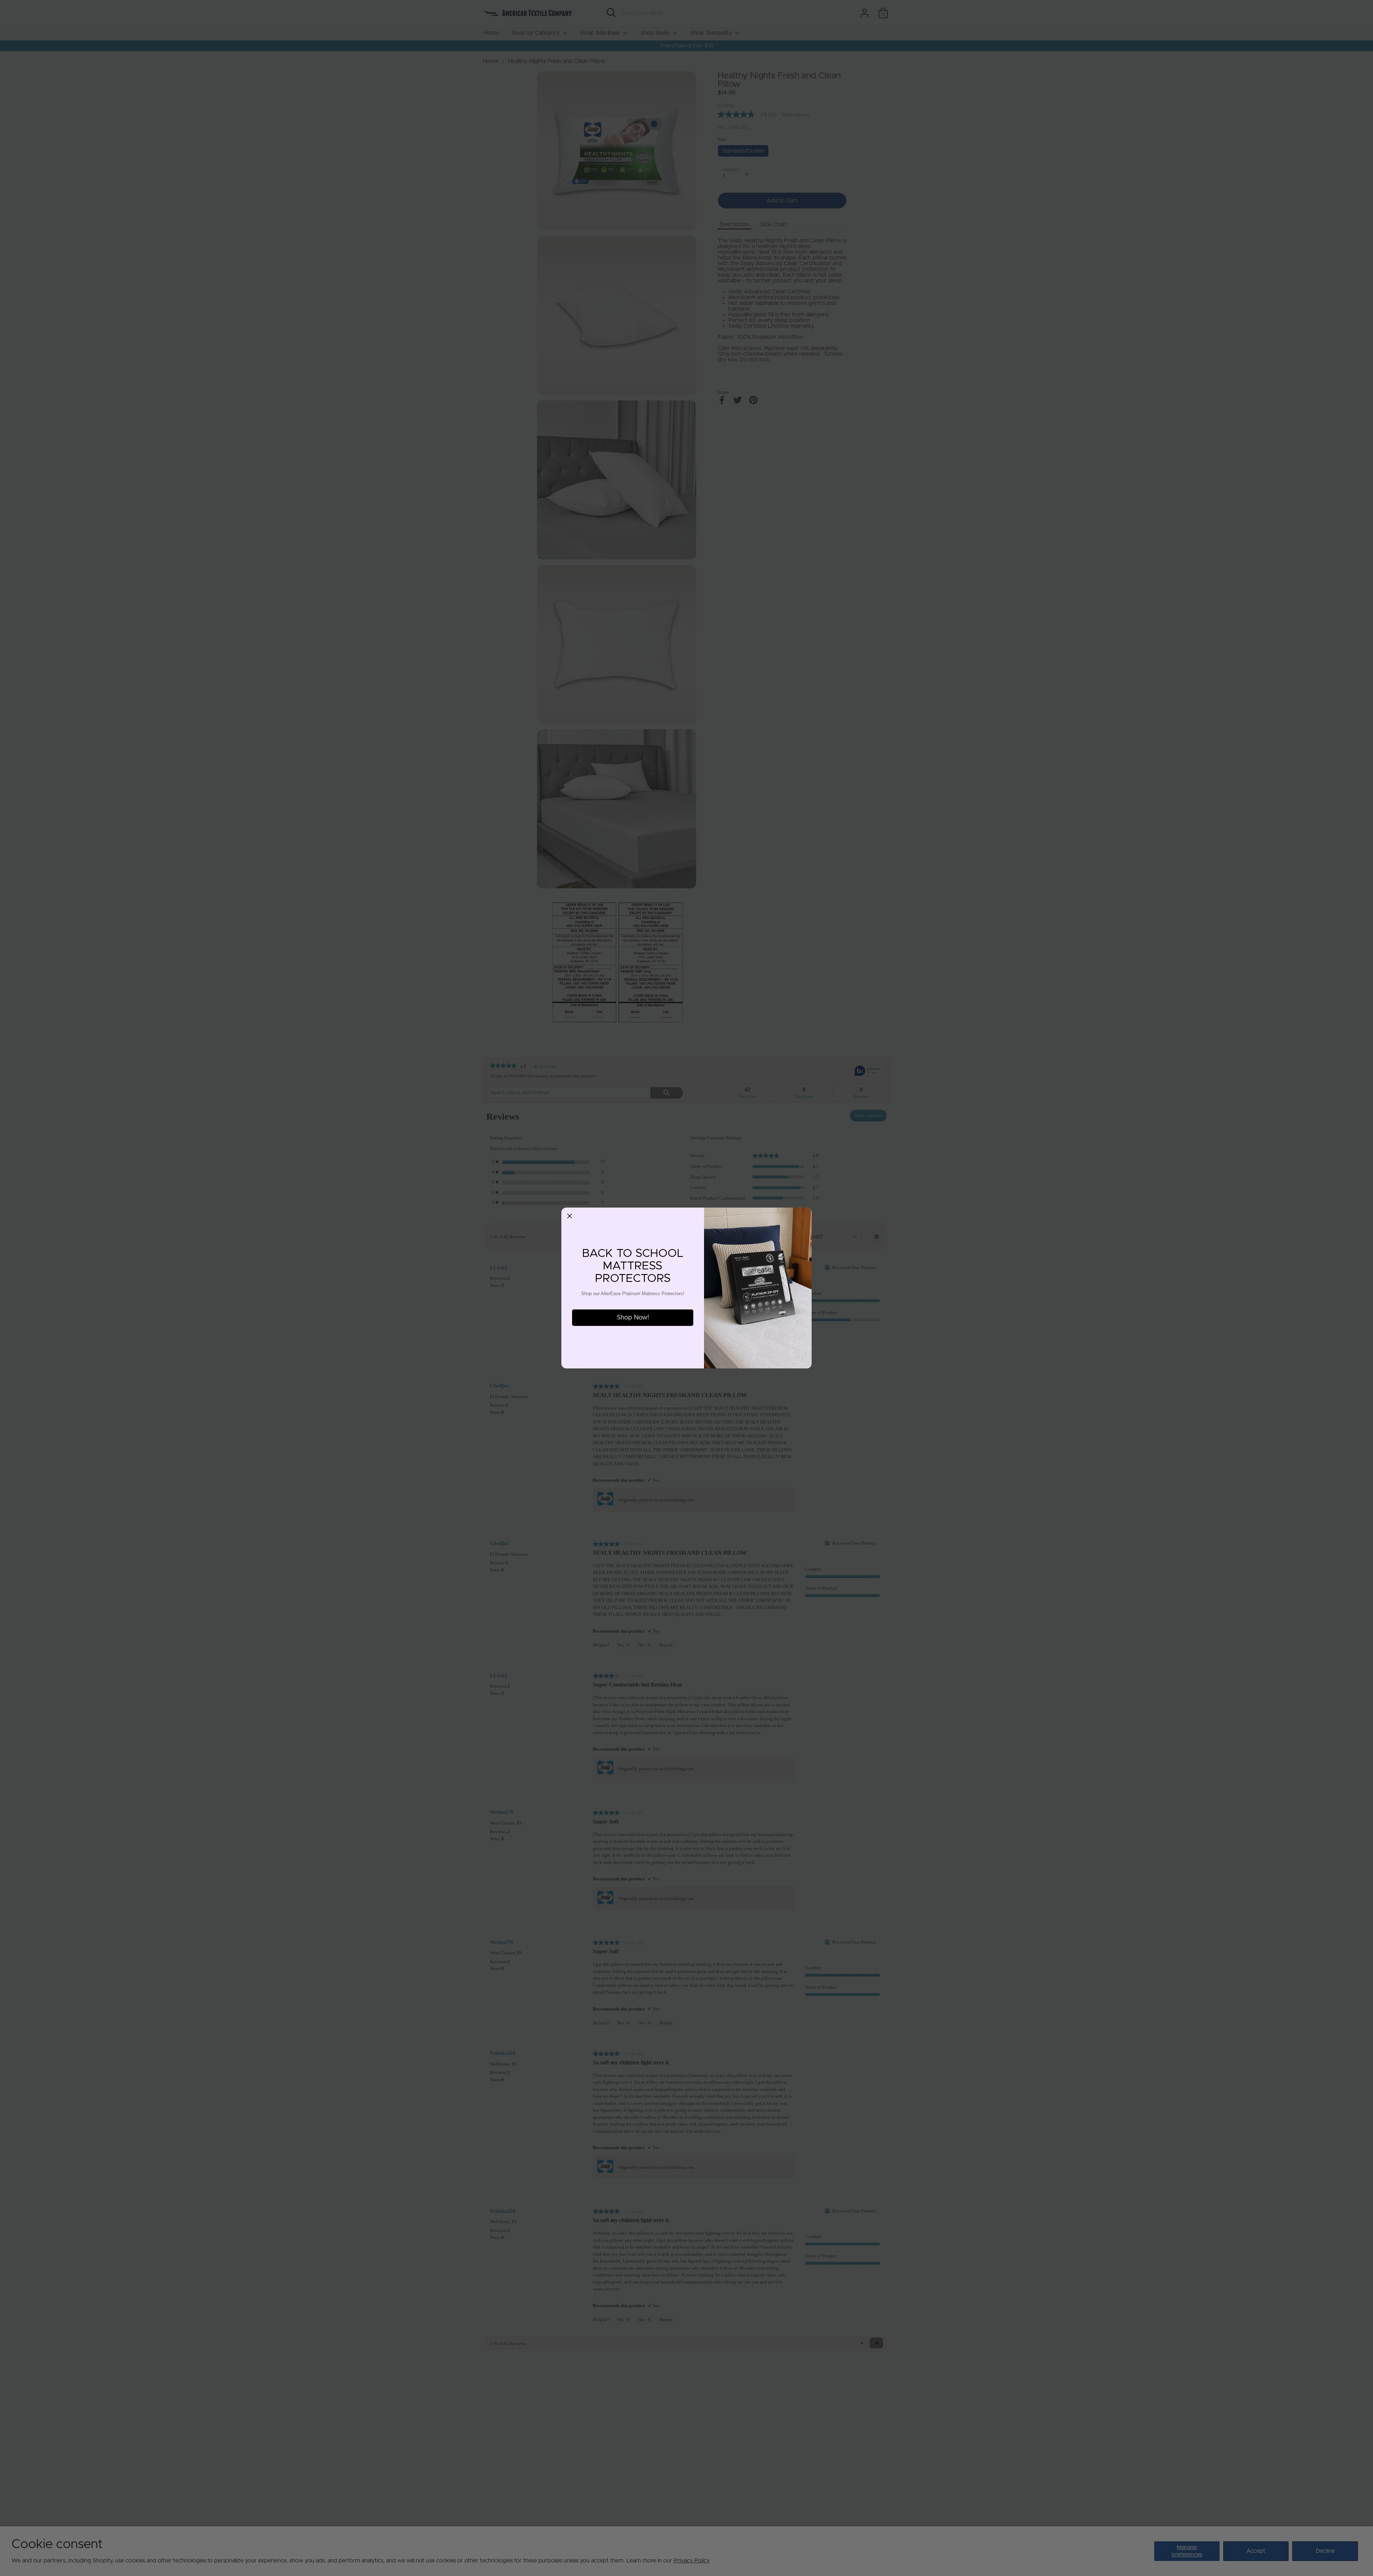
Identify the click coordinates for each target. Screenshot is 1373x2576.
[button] (570, 1216)
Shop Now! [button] (633, 1318)
